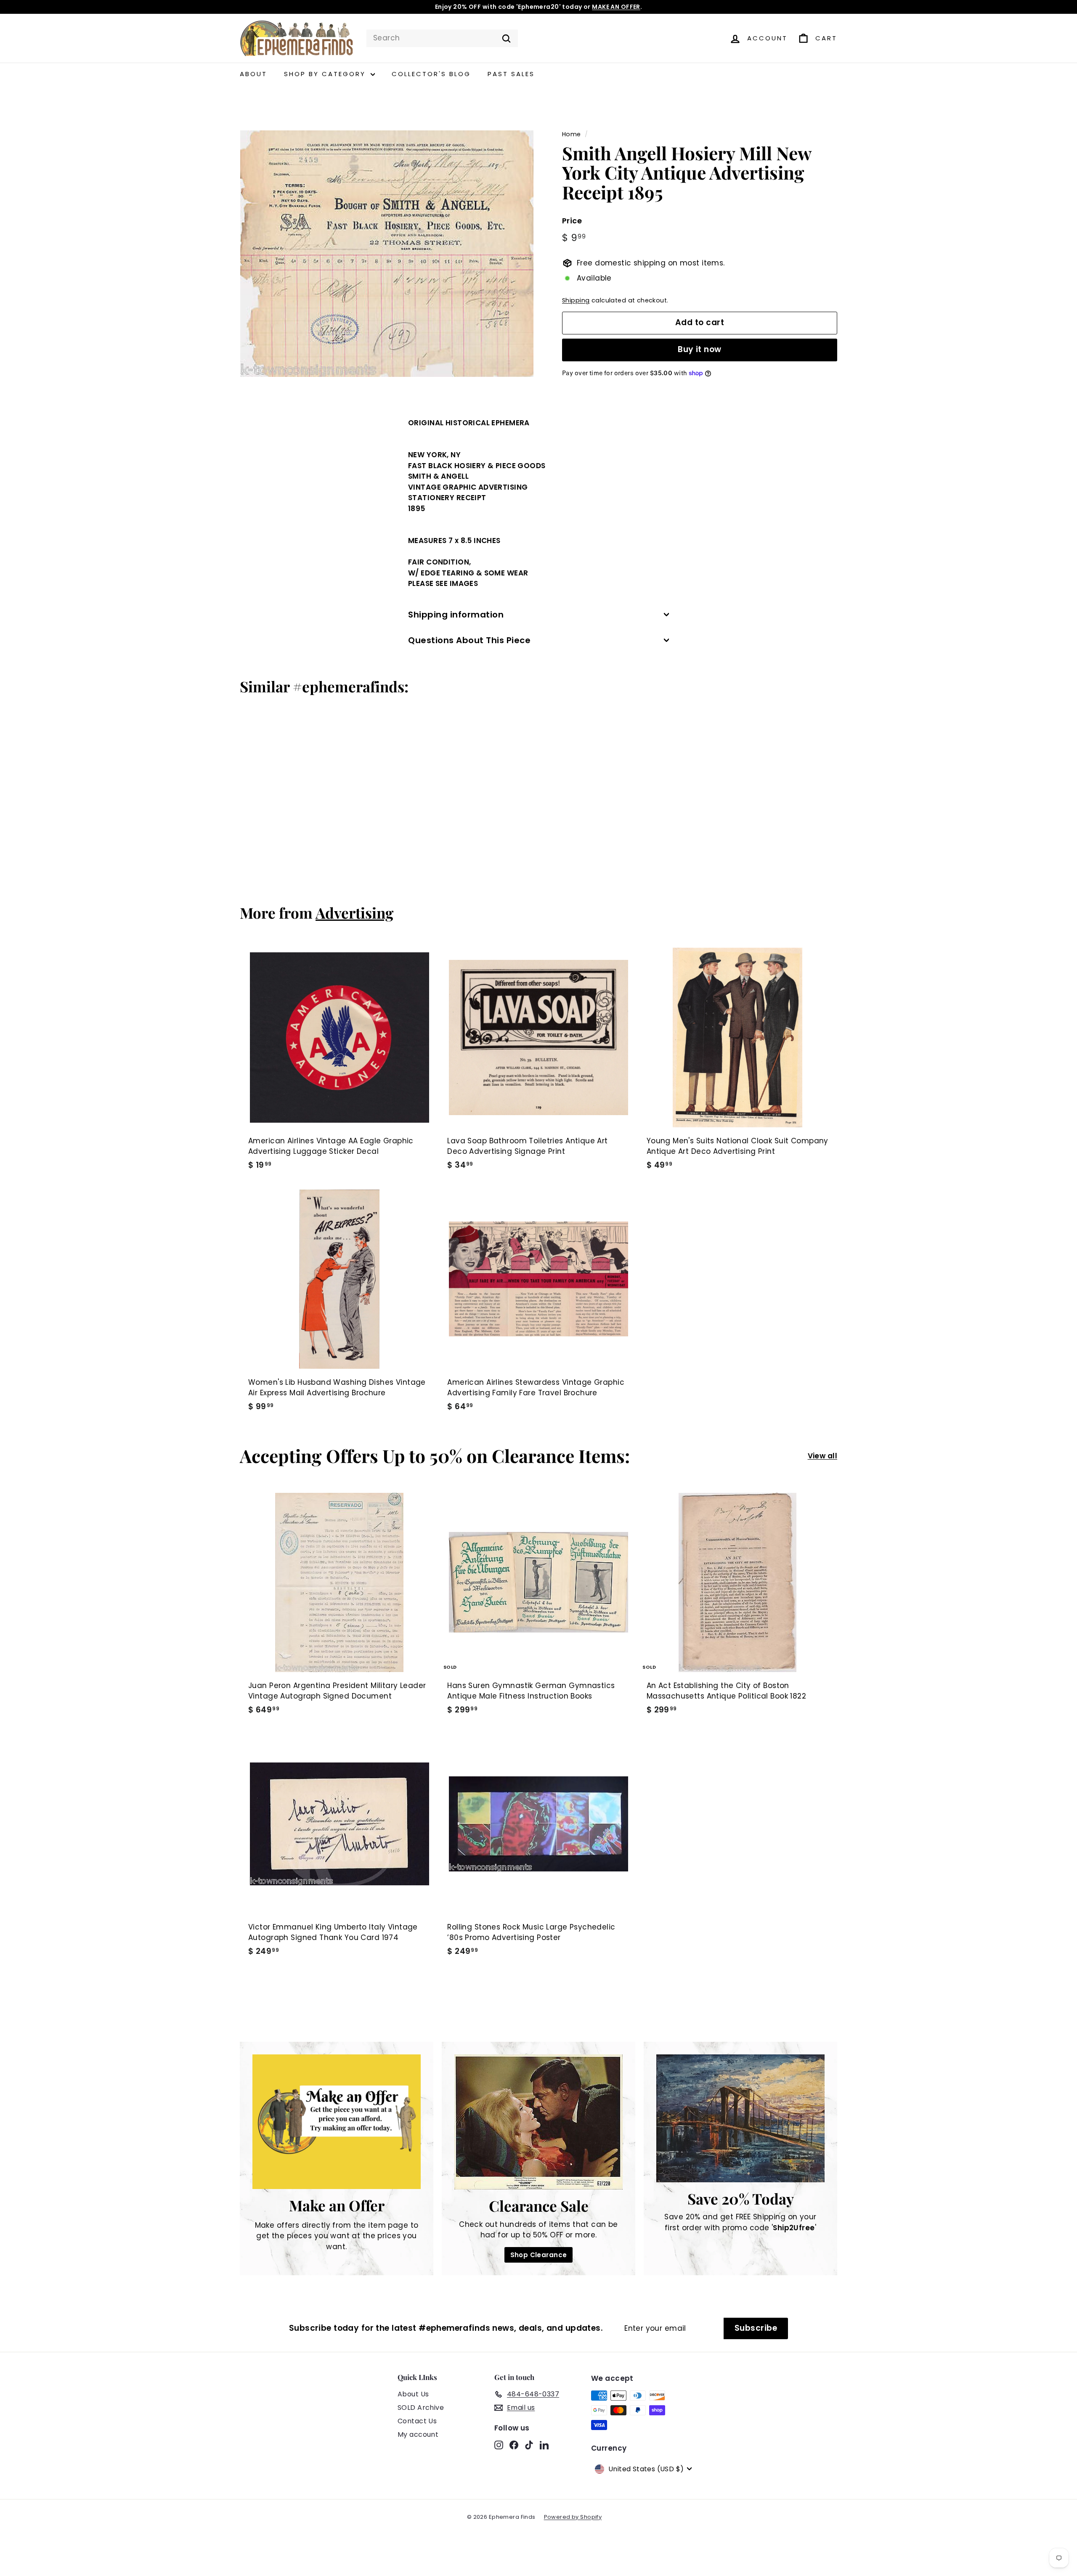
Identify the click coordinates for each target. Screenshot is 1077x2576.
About (253, 74)
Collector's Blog (431, 74)
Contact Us (417, 2421)
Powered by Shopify (573, 2517)
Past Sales (511, 74)
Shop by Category (326, 74)
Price (572, 221)
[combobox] (442, 38)
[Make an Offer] (337, 2122)
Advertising (354, 913)
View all (822, 1456)
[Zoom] (387, 254)
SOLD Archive (421, 2408)
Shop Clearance (539, 2255)
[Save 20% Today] (740, 2118)
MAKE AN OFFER (616, 7)
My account (418, 2434)
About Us (413, 2394)
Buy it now (700, 349)
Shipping (576, 300)
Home (572, 134)
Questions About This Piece (469, 640)
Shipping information (456, 615)
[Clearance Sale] (538, 2122)
